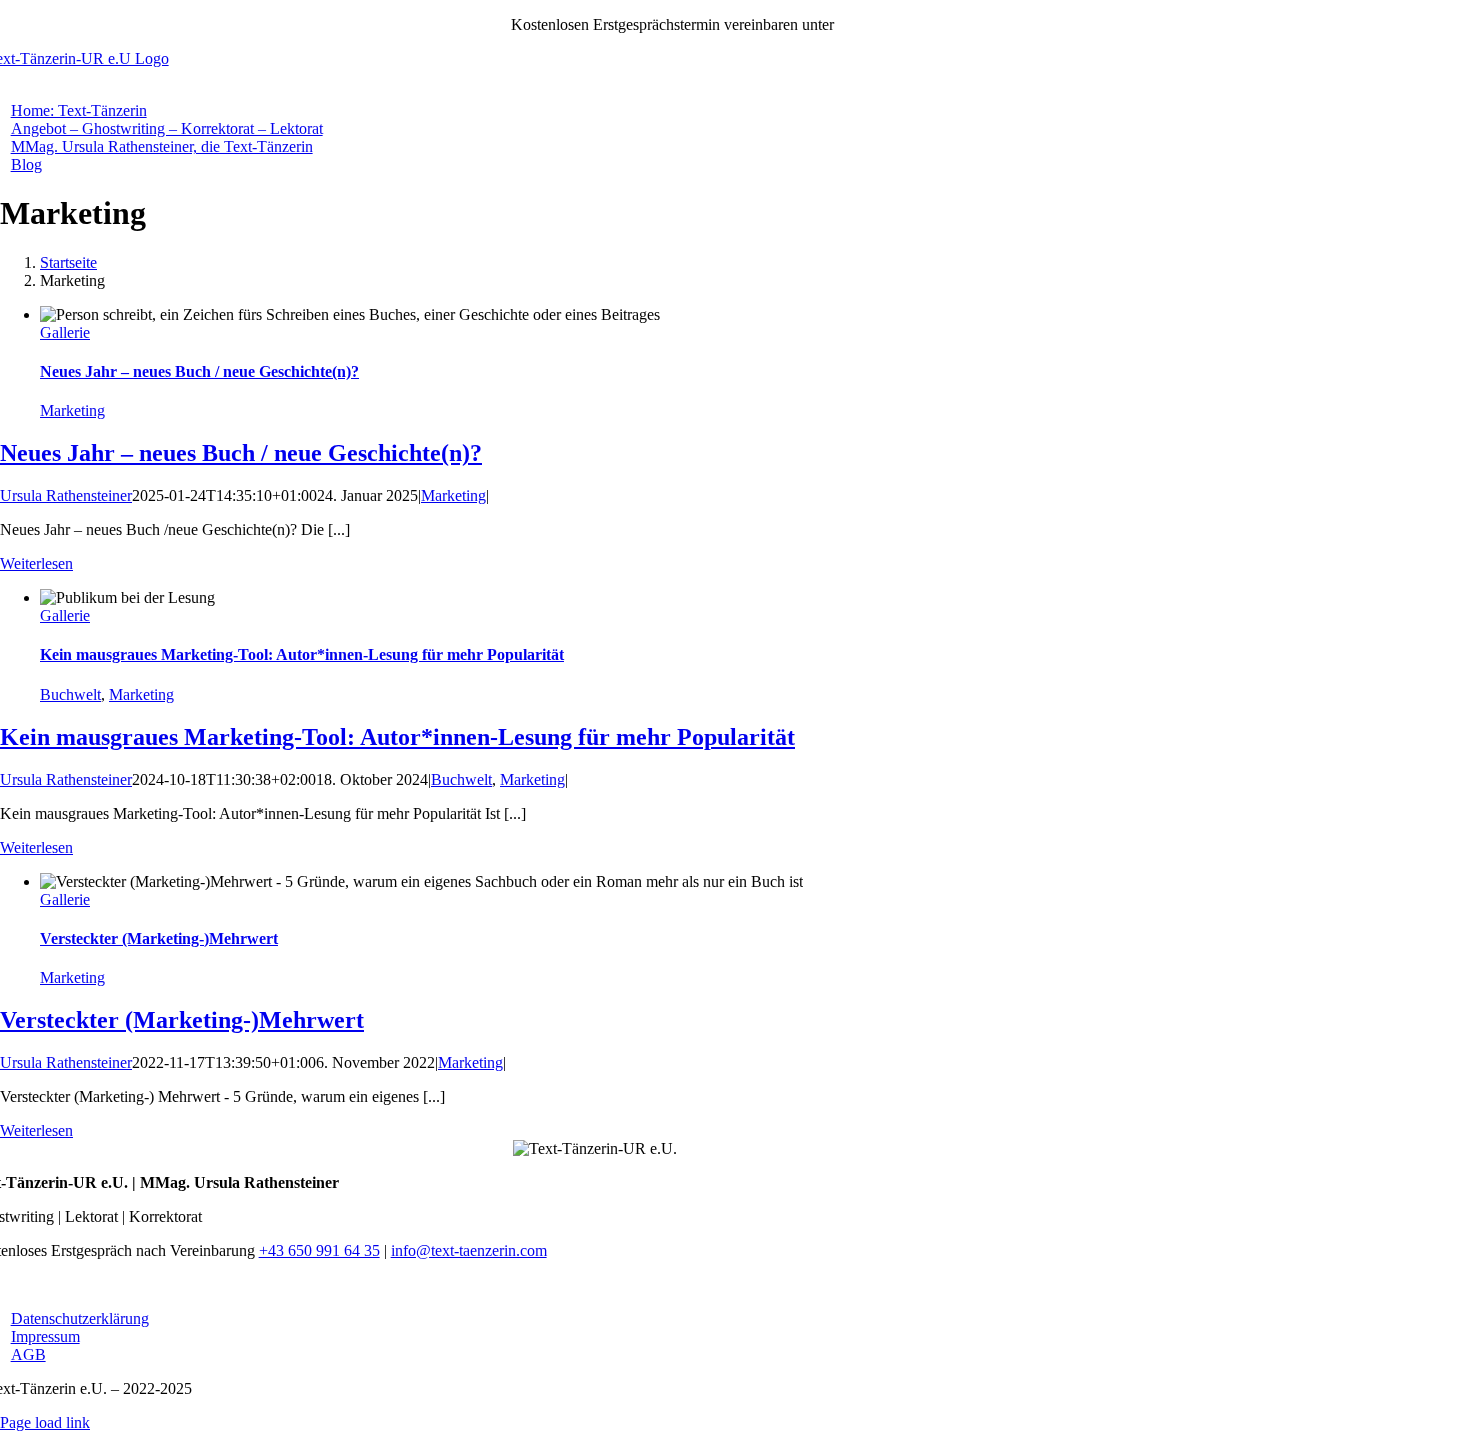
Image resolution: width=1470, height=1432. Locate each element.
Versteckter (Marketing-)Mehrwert (159, 938)
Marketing (72, 410)
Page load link (45, 1422)
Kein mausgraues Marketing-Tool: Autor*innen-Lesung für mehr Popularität (302, 654)
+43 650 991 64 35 (898, 24)
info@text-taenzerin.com (469, 1250)
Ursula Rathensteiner (66, 495)
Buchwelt (70, 694)
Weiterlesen (36, 563)
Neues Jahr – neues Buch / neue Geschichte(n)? (199, 371)
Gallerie (65, 332)
